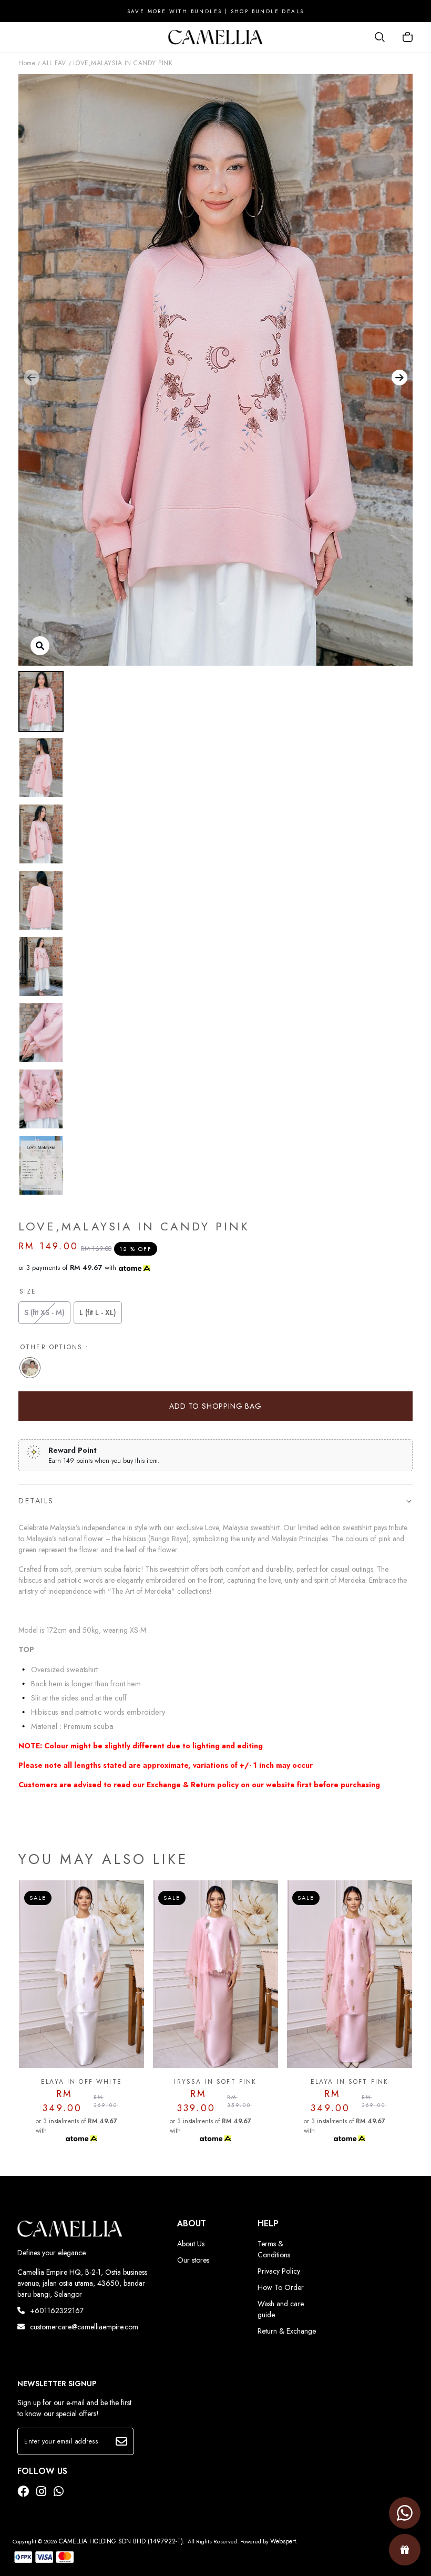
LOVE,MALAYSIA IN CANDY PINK (123, 63)
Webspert (283, 2541)
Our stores (193, 2260)
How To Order (281, 2287)
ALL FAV (54, 63)
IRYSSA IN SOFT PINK (81, 2082)
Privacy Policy (279, 2271)
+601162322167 (57, 2310)
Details (36, 1501)
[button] (32, 378)
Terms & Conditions (274, 2249)
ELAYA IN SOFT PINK (216, 2082)
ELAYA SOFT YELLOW (350, 2082)
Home (27, 63)
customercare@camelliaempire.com (84, 2327)
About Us (191, 2244)
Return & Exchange (287, 2331)
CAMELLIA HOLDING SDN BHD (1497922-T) (121, 2541)
